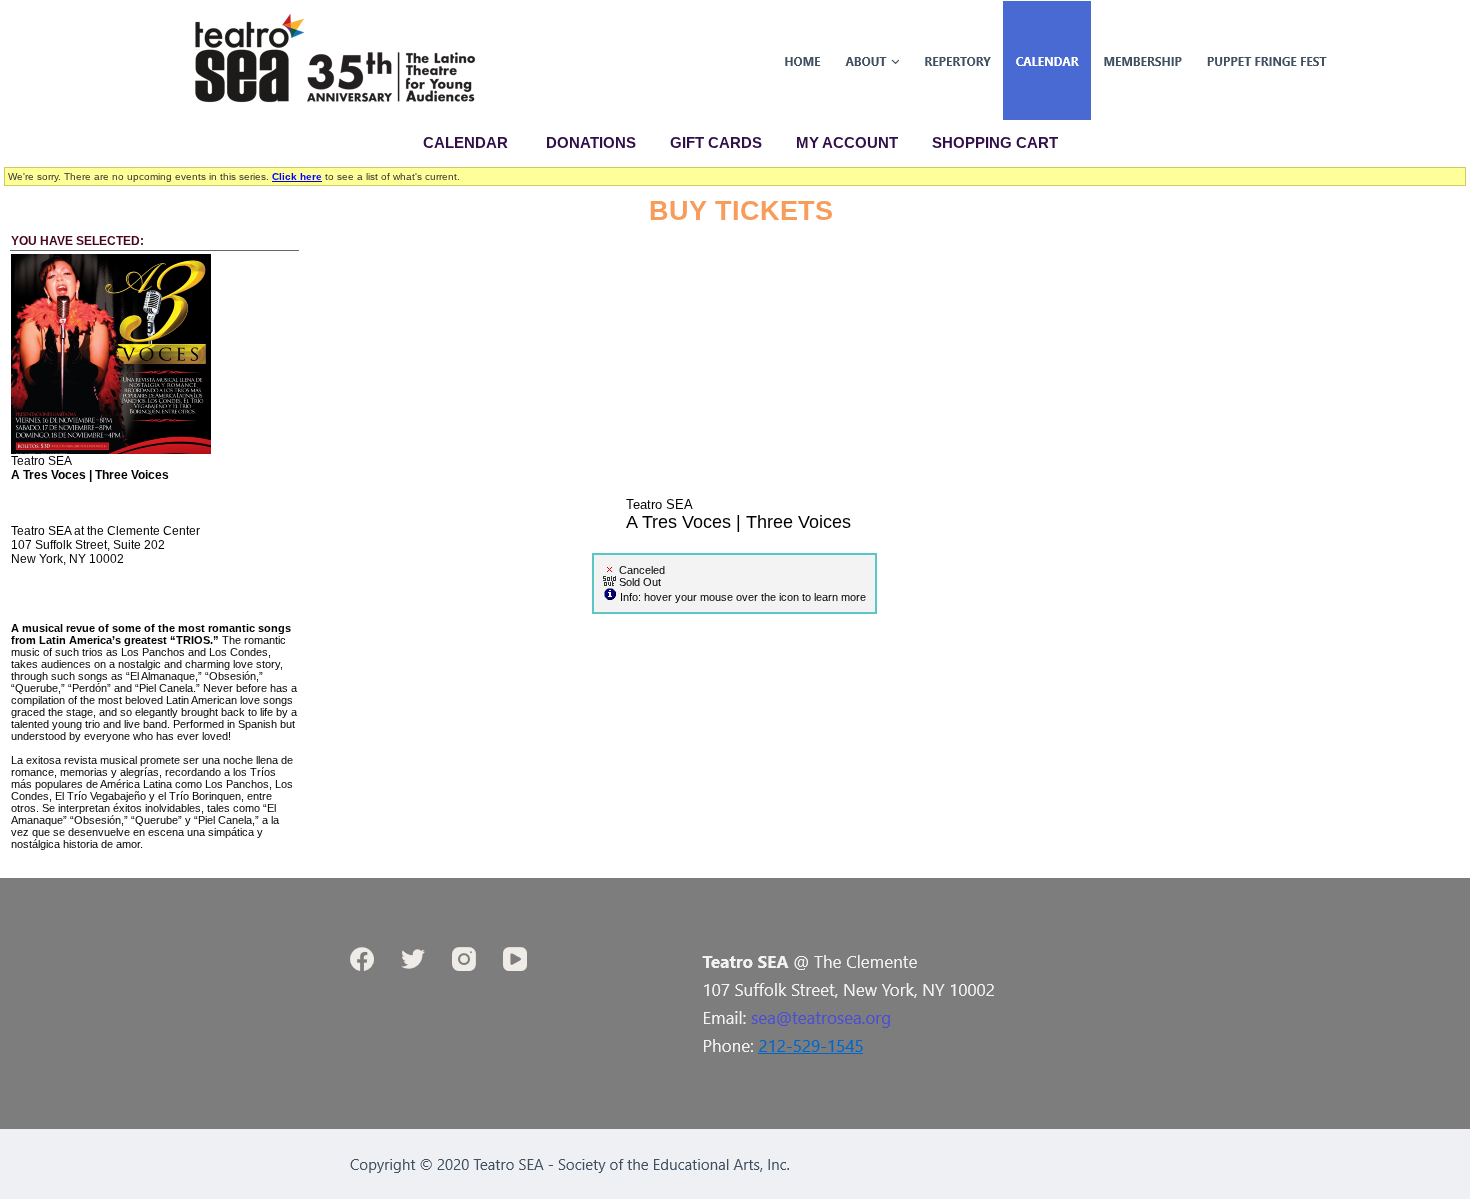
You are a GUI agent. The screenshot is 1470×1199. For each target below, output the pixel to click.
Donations (591, 142)
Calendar (465, 142)
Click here (297, 176)
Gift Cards (716, 142)
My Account (845, 142)
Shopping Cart (995, 142)
